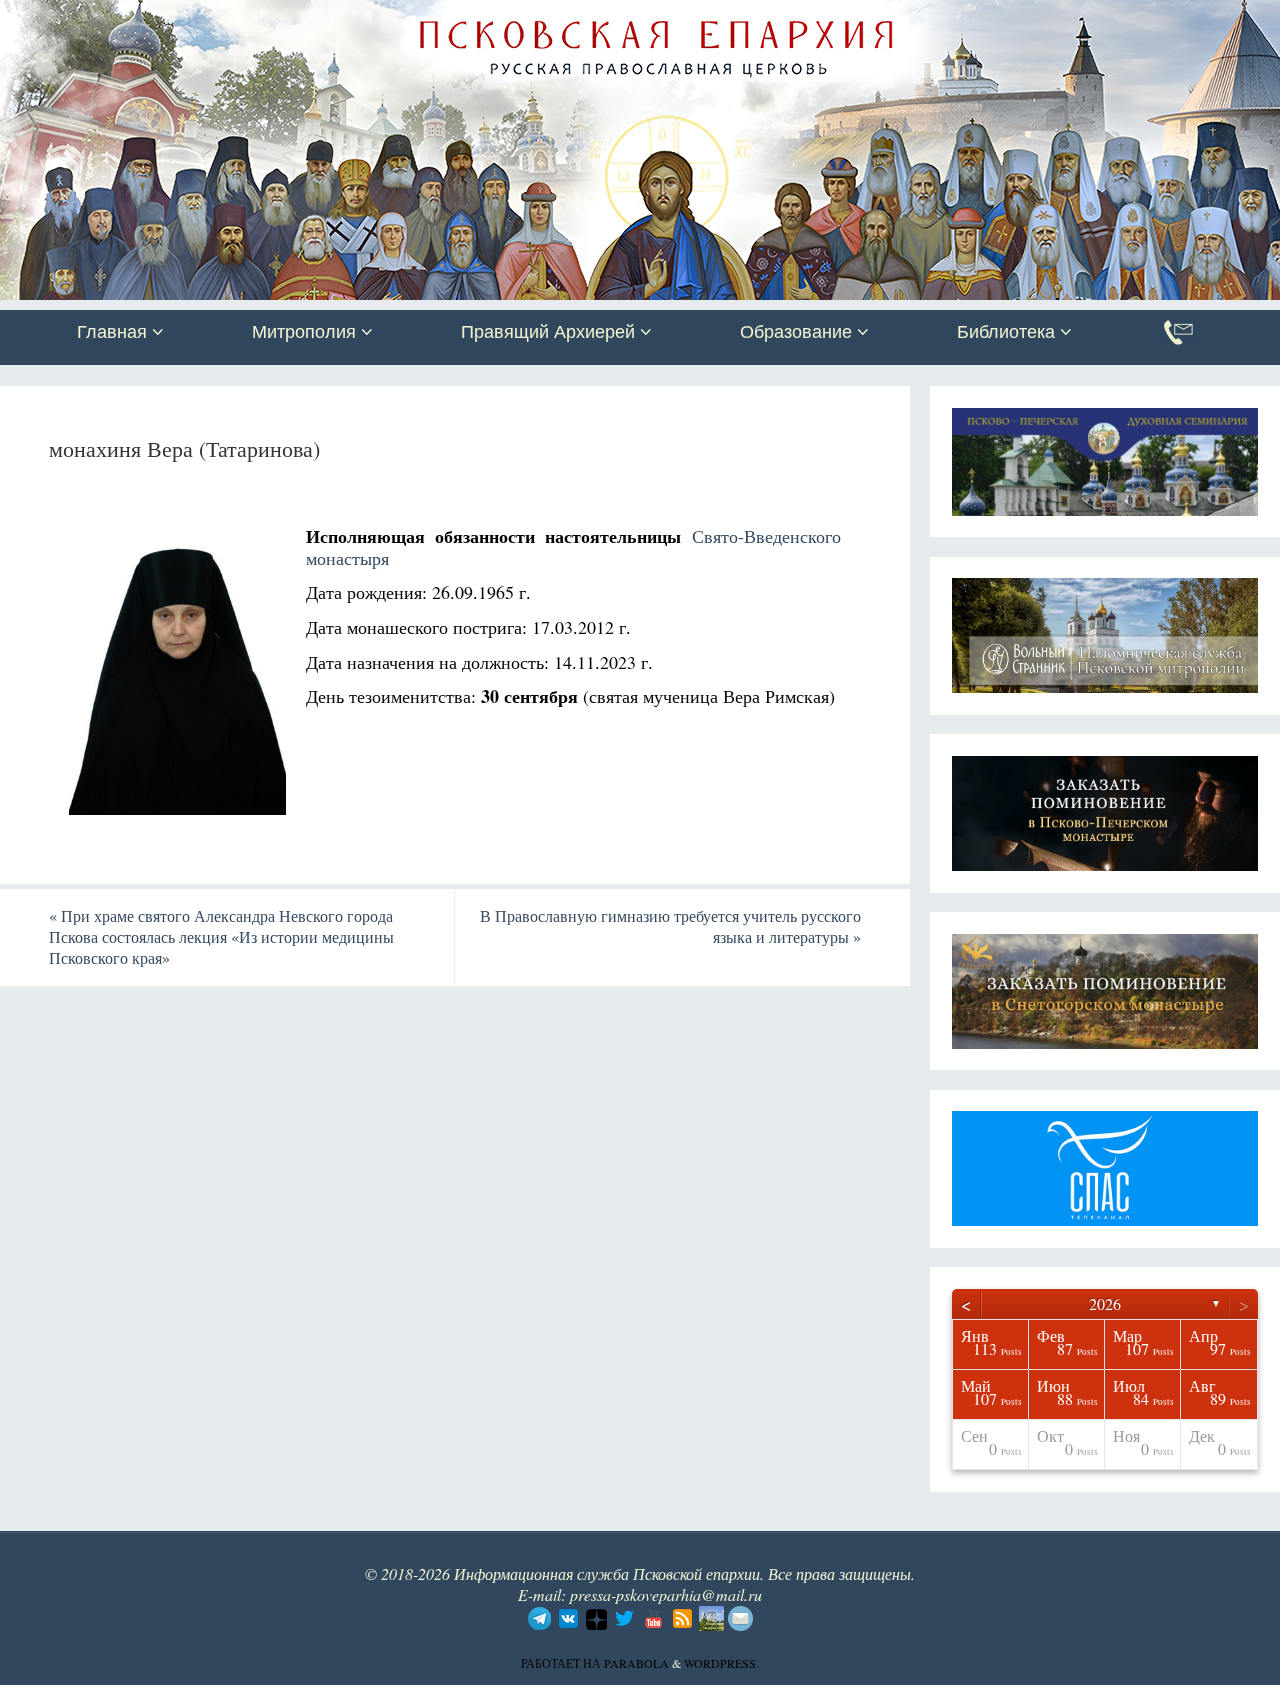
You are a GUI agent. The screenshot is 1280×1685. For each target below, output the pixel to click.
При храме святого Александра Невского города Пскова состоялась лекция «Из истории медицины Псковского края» (221, 936)
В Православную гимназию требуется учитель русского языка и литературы (670, 926)
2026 (1105, 1303)
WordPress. (721, 1663)
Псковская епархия (283, 17)
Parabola (636, 1663)
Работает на (562, 1663)
